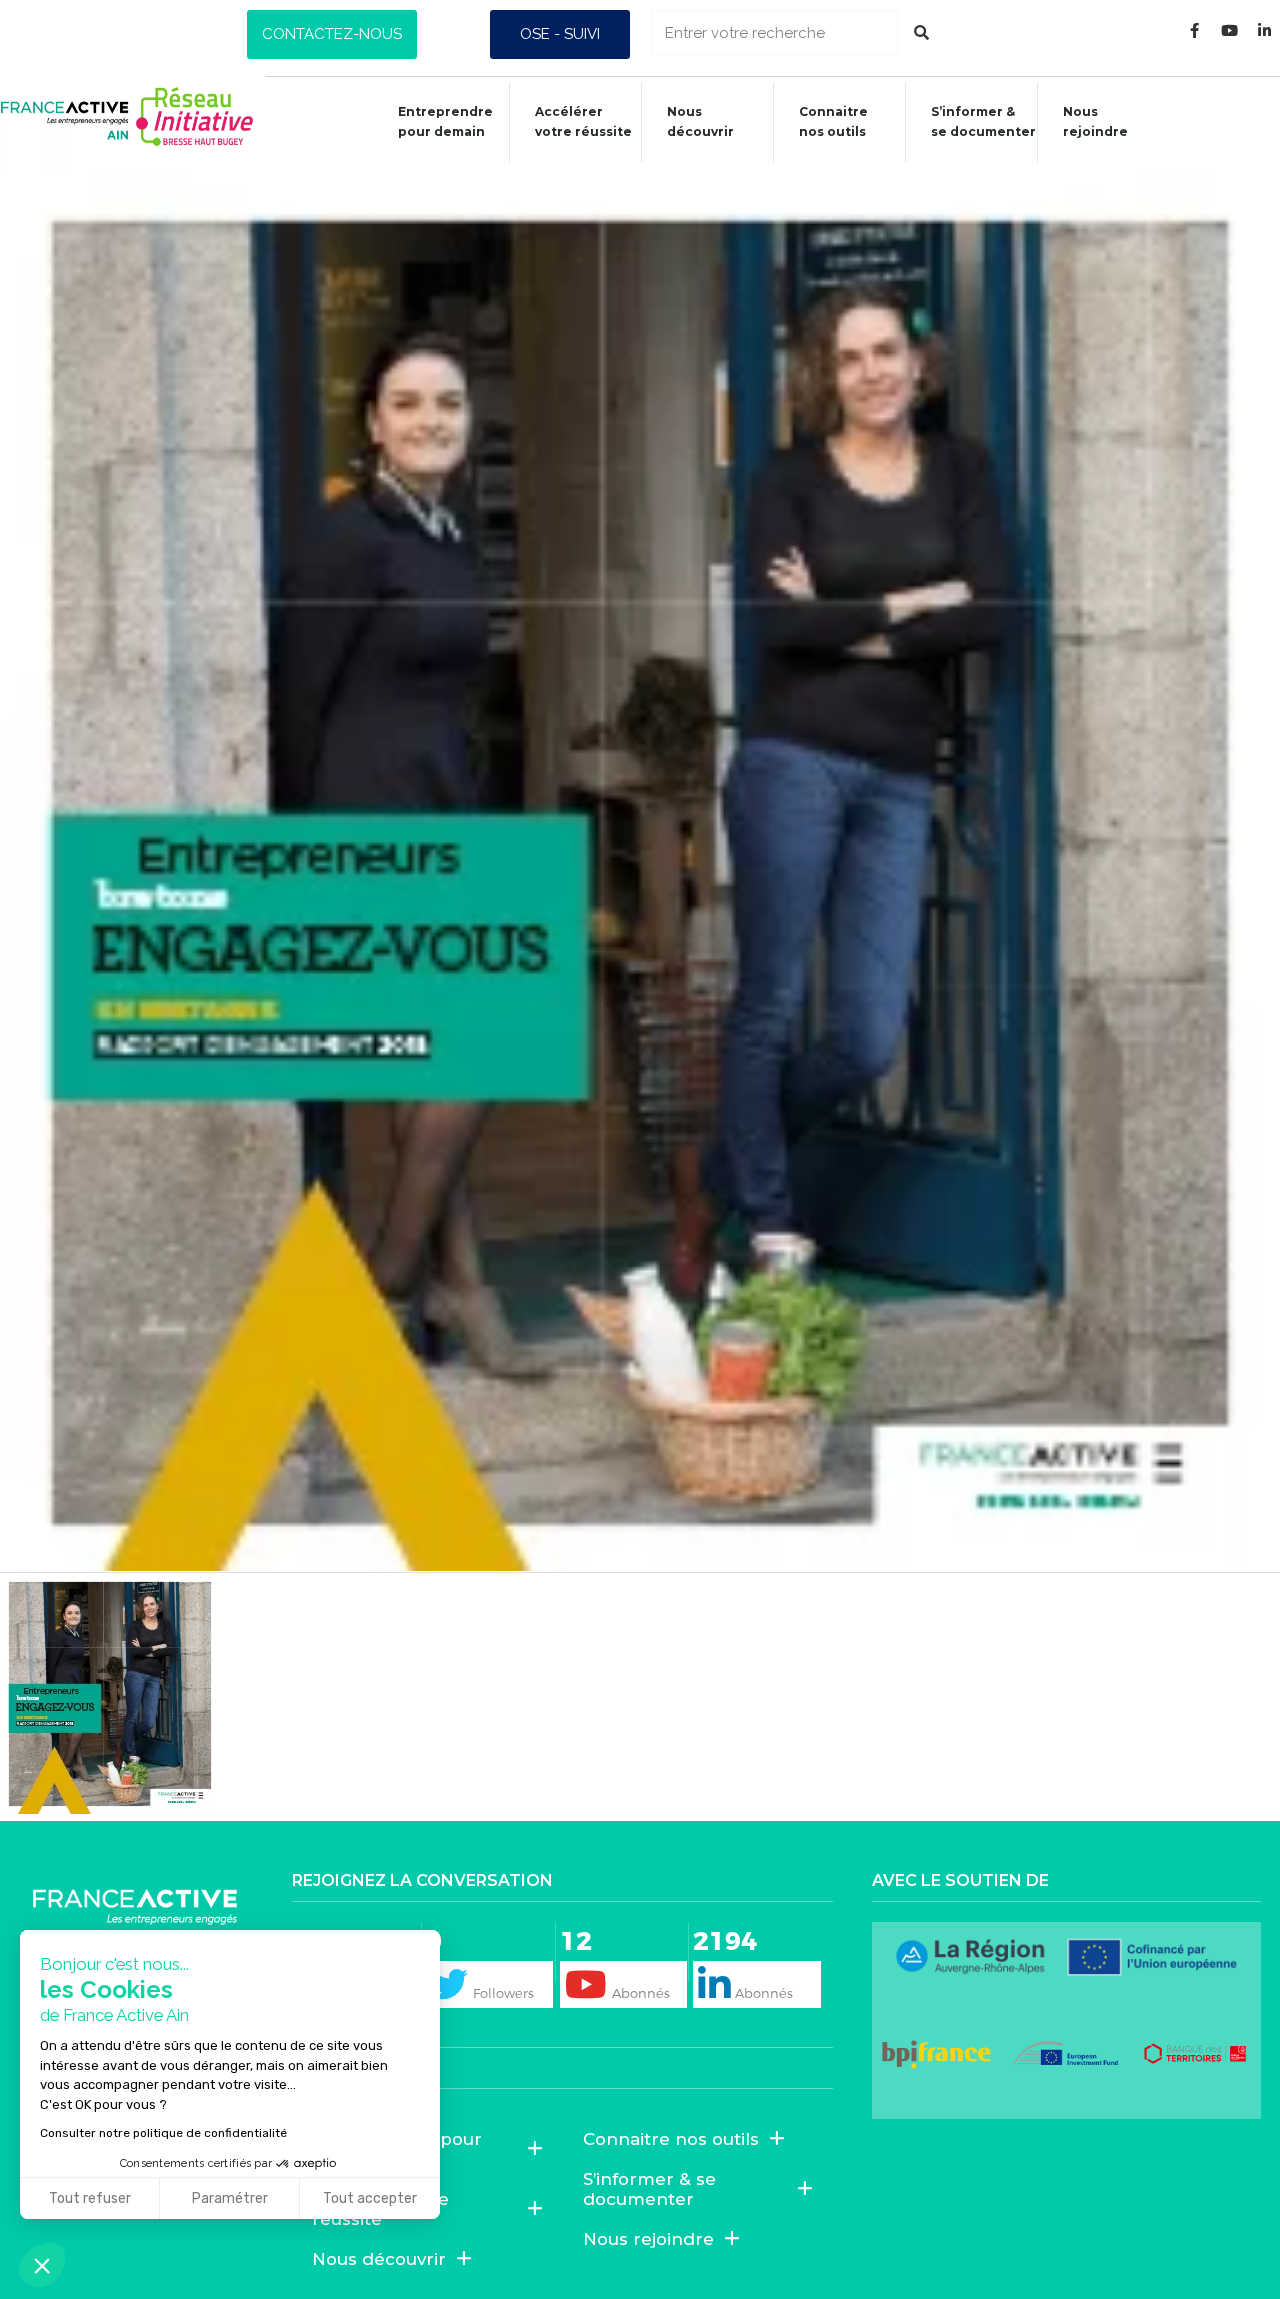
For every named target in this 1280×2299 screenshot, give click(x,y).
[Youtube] (1230, 30)
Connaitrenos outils (833, 121)
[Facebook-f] (1195, 30)
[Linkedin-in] (1265, 30)
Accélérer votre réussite (583, 121)
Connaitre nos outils (671, 2139)
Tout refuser (90, 2198)
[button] (332, 34)
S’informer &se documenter (983, 121)
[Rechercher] (921, 32)
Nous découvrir (700, 121)
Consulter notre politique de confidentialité (163, 2133)
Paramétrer (230, 2198)
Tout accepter (370, 2198)
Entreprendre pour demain (445, 121)
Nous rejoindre (1095, 121)
